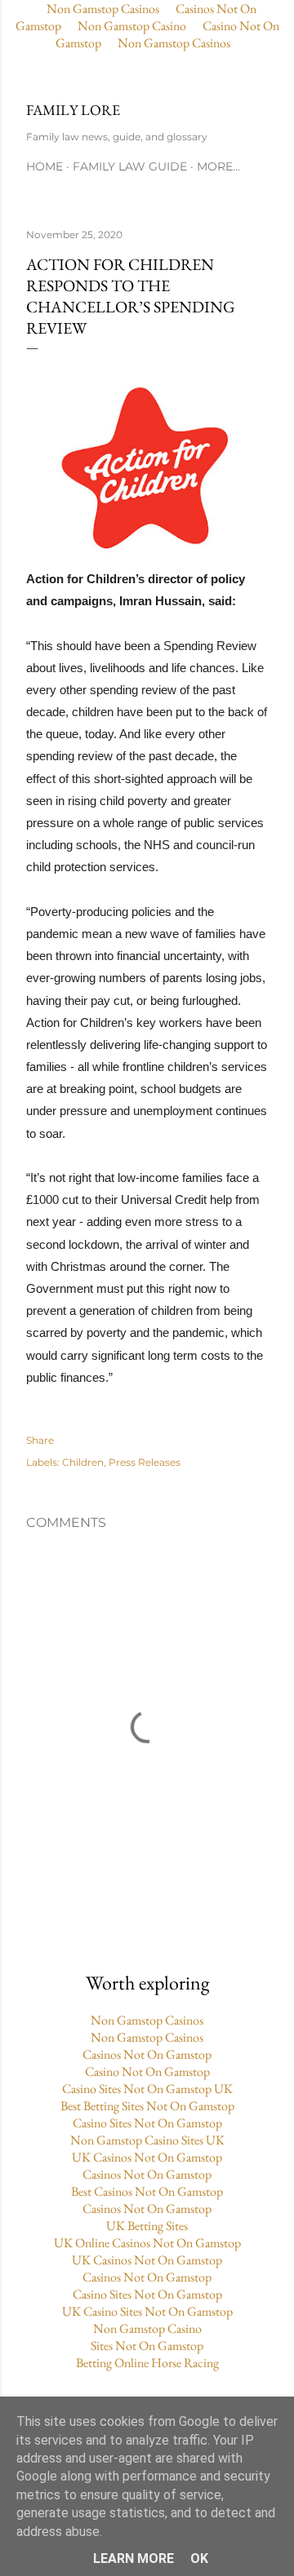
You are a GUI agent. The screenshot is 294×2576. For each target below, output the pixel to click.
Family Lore (73, 110)
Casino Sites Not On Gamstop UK (147, 2089)
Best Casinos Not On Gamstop (147, 2191)
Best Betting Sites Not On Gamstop (147, 2106)
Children (83, 1462)
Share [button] (40, 1440)
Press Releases (145, 1462)
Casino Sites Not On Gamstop (147, 2123)
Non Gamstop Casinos (174, 43)
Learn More (134, 2558)
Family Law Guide (130, 166)
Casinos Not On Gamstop (147, 2054)
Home (45, 166)
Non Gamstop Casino (132, 26)
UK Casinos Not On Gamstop (147, 2157)
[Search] (258, 77)
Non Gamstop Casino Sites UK (147, 2140)
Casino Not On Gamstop (147, 2071)
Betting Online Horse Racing (147, 2363)
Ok (199, 2558)
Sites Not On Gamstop (147, 2346)
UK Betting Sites (147, 2226)
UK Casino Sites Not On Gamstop (147, 2311)
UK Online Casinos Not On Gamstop (147, 2243)
